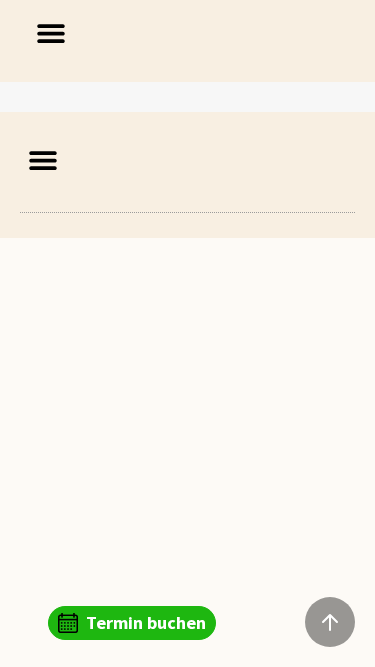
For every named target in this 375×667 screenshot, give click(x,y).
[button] (51, 32)
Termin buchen (146, 622)
